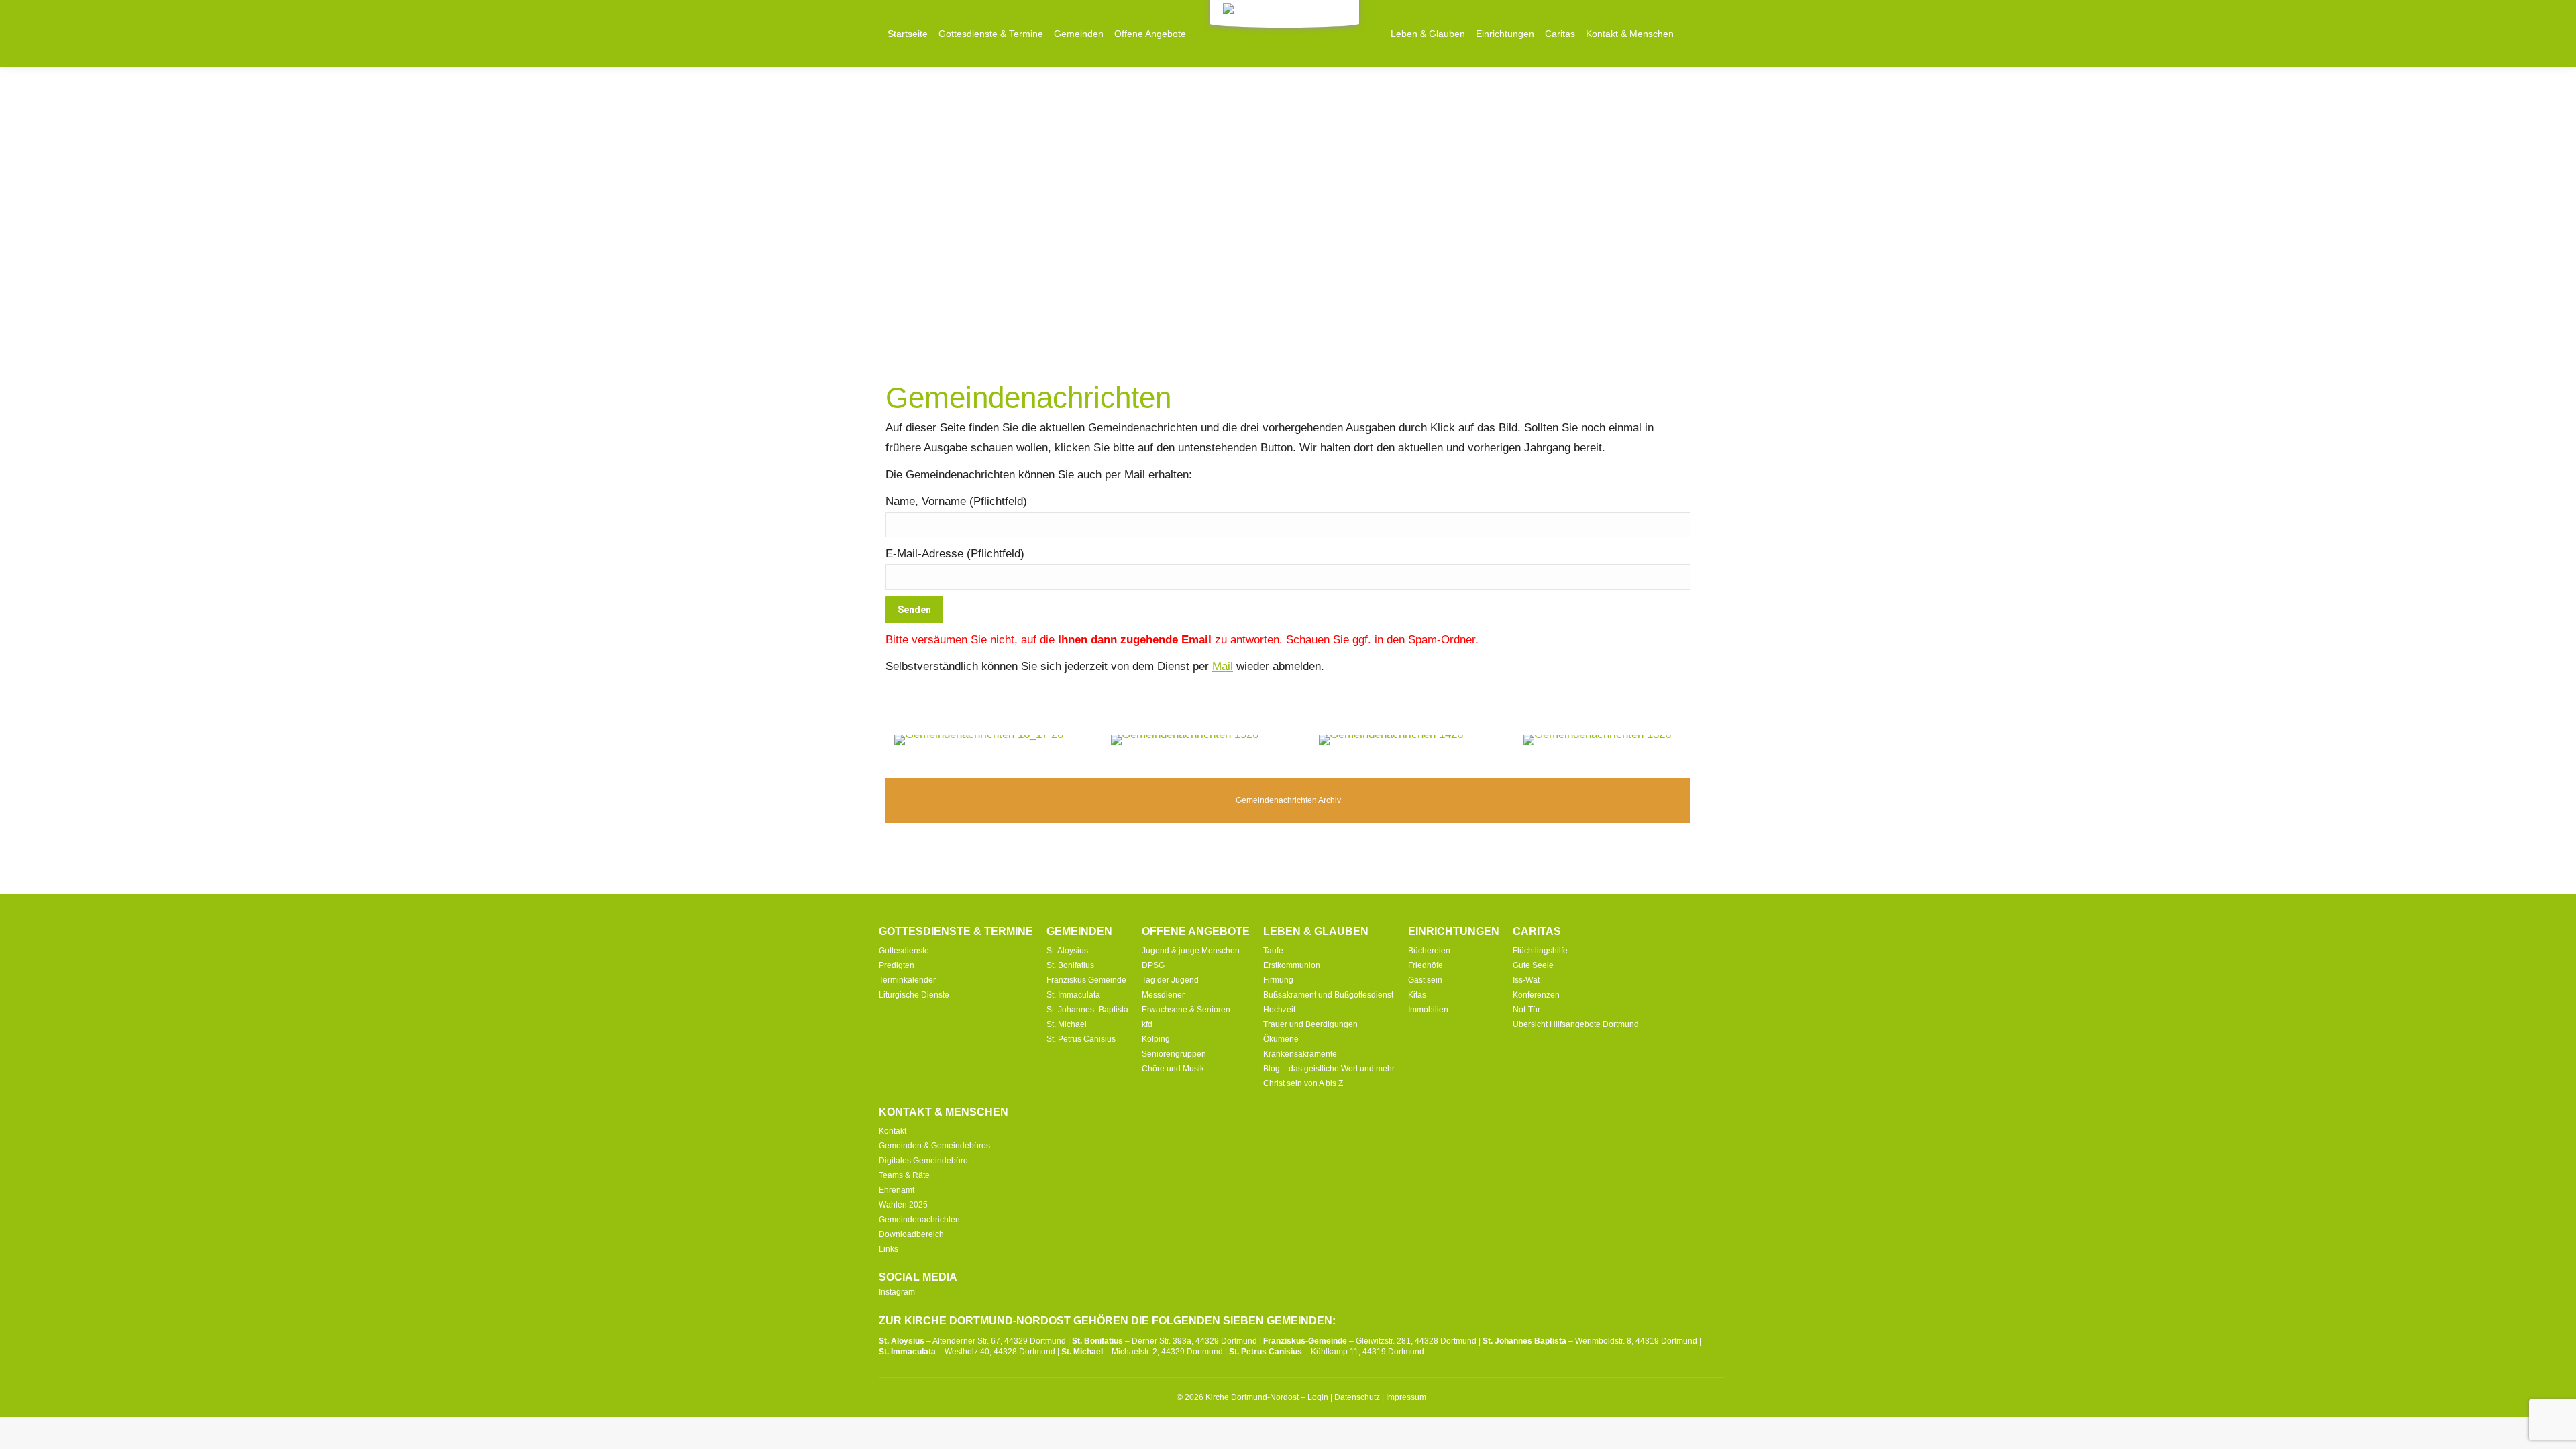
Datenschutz (1357, 1397)
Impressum (1406, 1397)
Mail (1223, 666)
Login (1318, 1397)
